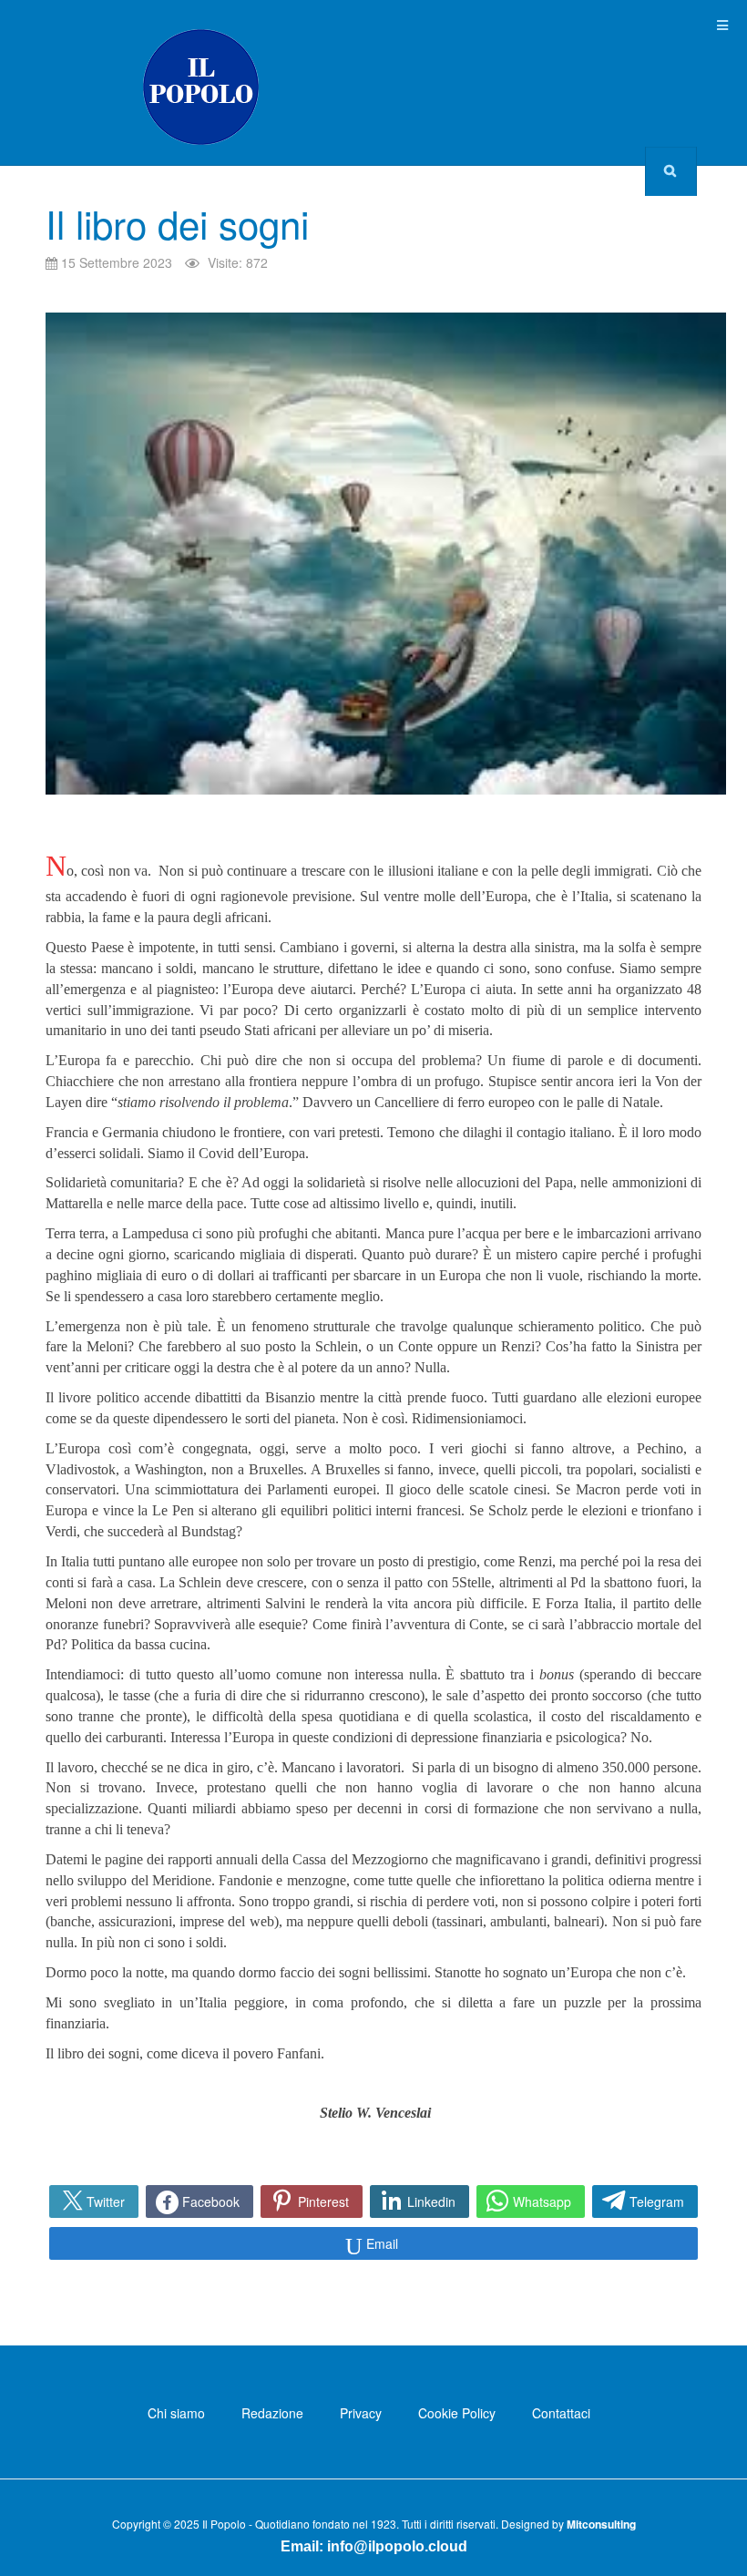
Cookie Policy (457, 2413)
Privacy (361, 2413)
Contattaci (561, 2413)
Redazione (272, 2413)
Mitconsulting (601, 2524)
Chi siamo (176, 2413)
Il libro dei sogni (177, 223)
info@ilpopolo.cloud (397, 2546)
